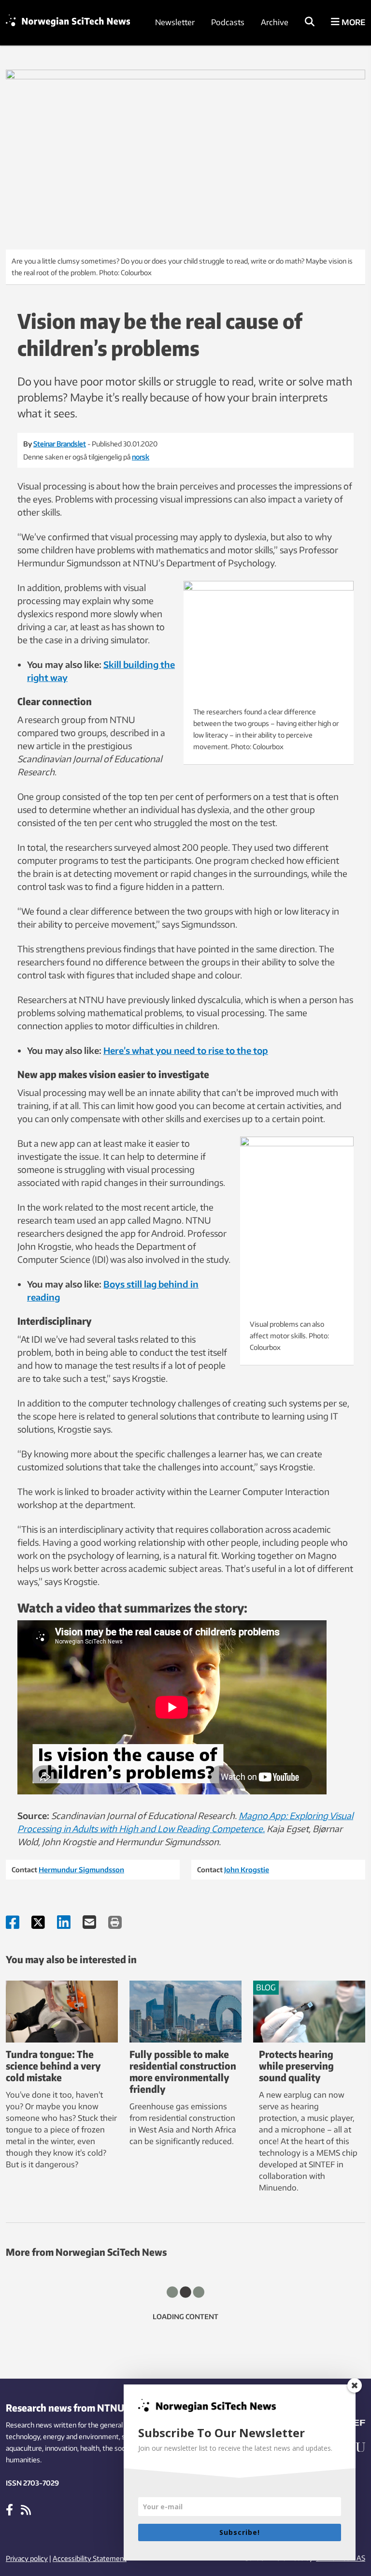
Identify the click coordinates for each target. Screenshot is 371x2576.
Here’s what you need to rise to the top (186, 1050)
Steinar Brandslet (60, 444)
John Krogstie (247, 1870)
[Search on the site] (310, 22)
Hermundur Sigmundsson (81, 1870)
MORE (352, 22)
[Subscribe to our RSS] (26, 2509)
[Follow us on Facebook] (9, 2509)
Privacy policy (27, 2558)
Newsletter (175, 22)
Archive (275, 22)
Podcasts (228, 22)
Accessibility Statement (90, 2558)
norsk (141, 457)
